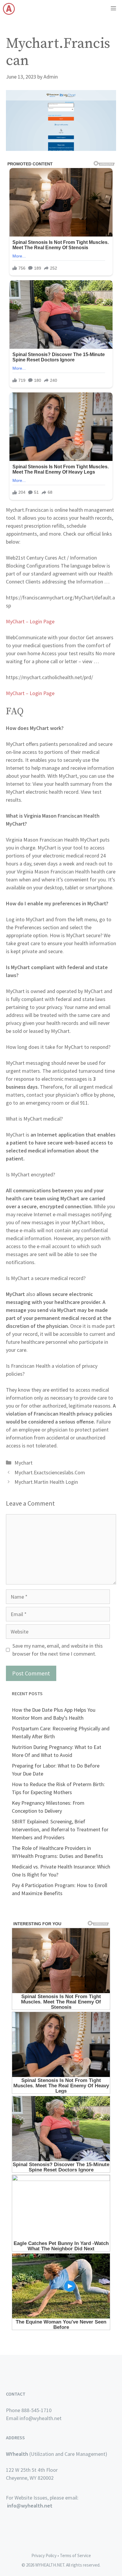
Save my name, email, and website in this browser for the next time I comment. (58, 1650)
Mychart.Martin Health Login (46, 1482)
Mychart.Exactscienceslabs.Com (50, 1472)
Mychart (24, 1463)
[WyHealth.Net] (9, 9)
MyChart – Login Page (30, 621)
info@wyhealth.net (30, 2506)
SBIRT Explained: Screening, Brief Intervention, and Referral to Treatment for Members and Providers (60, 1829)
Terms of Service (75, 2555)
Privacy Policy (44, 2555)
